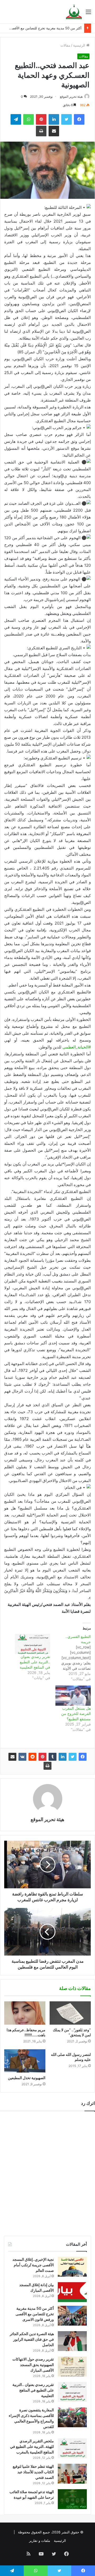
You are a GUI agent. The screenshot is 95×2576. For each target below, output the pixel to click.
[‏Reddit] (32, 1757)
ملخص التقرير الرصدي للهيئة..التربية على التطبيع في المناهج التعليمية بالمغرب (32, 2446)
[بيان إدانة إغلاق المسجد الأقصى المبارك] (72, 2292)
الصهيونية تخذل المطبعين (27, 2078)
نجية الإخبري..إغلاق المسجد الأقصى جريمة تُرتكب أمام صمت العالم (33, 2265)
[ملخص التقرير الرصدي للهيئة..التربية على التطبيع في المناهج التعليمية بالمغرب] (72, 2448)
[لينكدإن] (63, 1757)
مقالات (65, 45)
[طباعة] (47, 1766)
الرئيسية (80, 45)
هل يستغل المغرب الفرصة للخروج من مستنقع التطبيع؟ (76, 1713)
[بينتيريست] (42, 1757)
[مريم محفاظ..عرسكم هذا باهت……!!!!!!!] (25, 2013)
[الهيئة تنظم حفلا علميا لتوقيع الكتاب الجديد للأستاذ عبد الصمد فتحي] (72, 2474)
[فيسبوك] (83, 1757)
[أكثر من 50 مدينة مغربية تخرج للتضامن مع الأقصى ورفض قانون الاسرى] (72, 2316)
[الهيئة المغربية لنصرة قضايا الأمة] (74, 12)
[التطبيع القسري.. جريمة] (70, 1658)
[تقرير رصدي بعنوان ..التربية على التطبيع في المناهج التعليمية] (32, 1644)
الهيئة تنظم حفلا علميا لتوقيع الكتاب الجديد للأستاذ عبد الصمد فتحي (33, 2472)
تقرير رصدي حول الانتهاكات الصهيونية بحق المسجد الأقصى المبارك (33, 2365)
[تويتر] (73, 1757)
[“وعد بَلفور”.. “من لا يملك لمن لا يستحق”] (70, 2013)
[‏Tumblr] (53, 1757)
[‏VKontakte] (22, 1757)
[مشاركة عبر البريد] (12, 1757)
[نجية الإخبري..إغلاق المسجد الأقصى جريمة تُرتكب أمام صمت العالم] (72, 2267)
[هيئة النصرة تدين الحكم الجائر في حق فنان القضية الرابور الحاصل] (72, 2341)
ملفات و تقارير (40, 2541)
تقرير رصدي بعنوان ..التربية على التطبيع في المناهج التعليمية (35, 1662)
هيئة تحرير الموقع (71, 96)
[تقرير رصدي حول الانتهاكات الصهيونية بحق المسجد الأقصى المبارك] (72, 2366)
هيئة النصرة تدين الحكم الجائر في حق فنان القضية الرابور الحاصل (32, 2339)
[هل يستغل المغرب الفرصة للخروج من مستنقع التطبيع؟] (73, 1696)
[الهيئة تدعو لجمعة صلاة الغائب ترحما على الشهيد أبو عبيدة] (72, 2499)
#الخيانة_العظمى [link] (77, 1047)
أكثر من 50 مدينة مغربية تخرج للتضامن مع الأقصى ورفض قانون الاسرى (35, 2314)
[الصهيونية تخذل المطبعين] (25, 2061)
